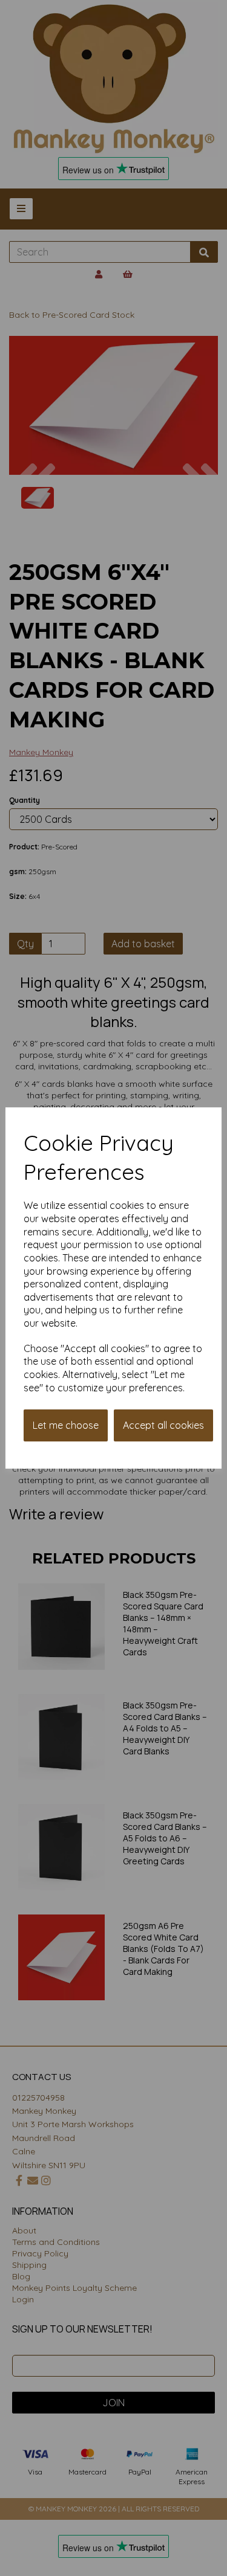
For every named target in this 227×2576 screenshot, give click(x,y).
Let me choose (66, 1425)
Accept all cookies (163, 1425)
